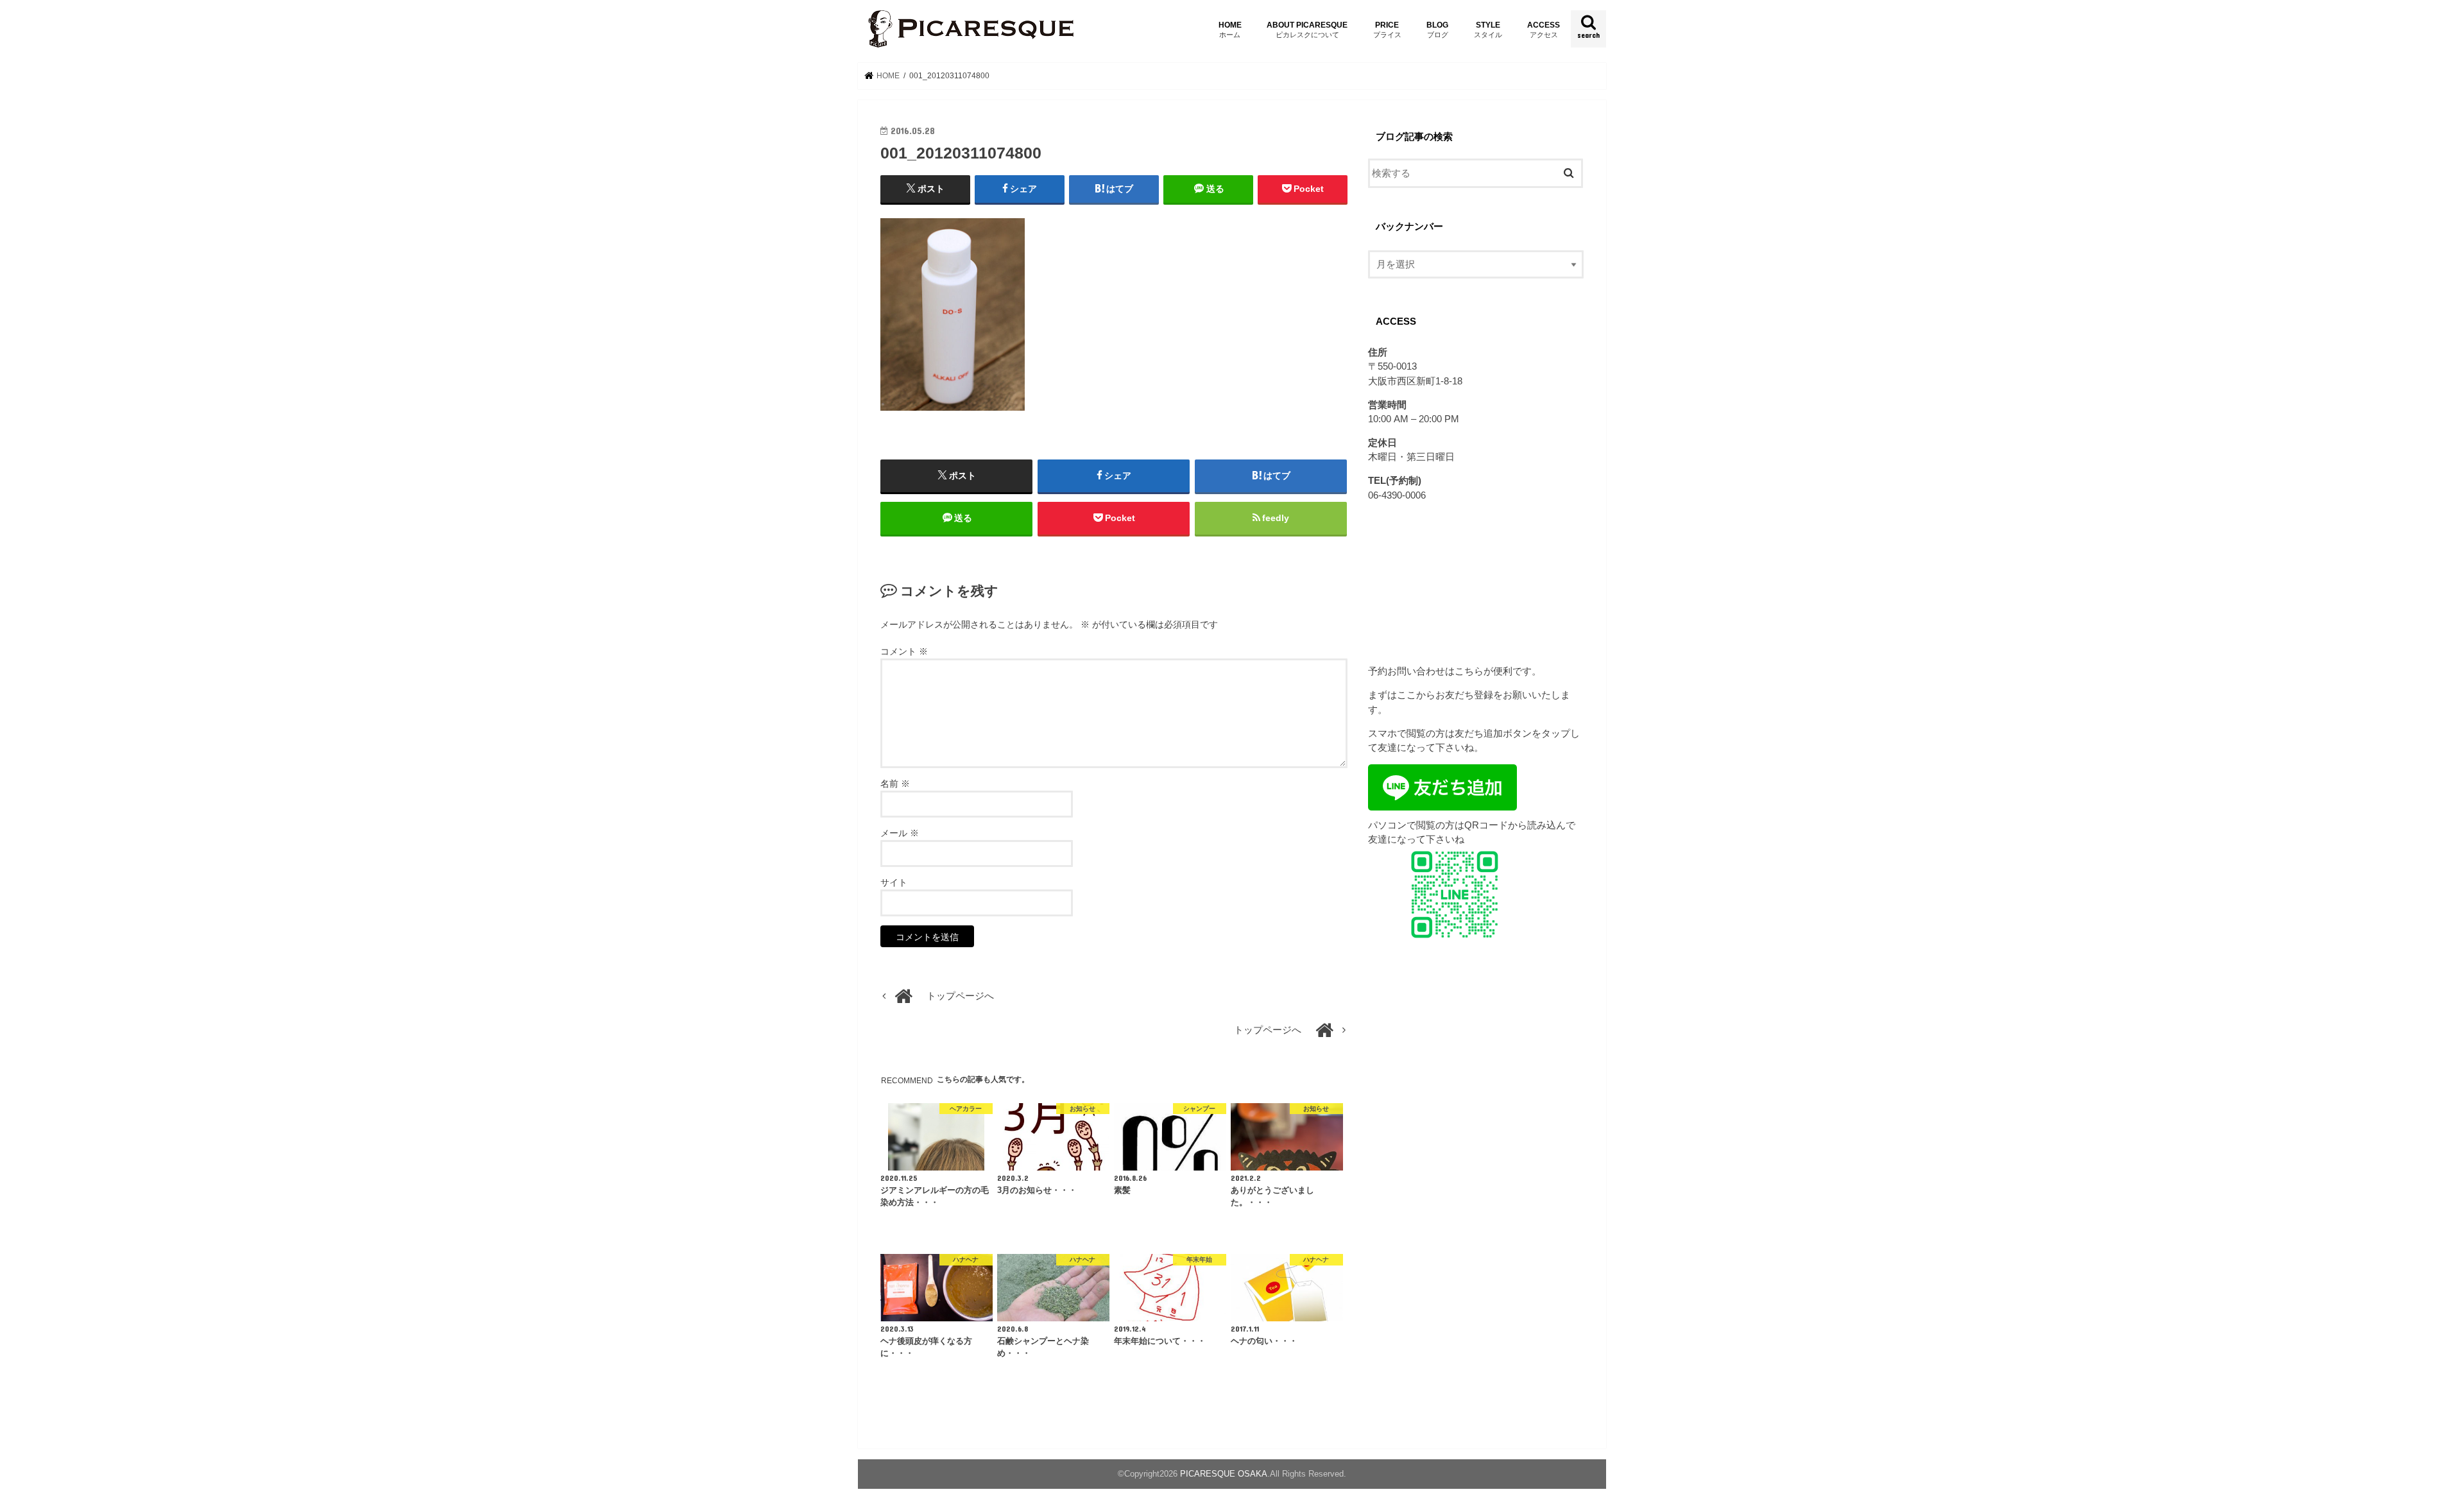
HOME (1230, 29)
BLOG (1437, 29)
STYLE (1488, 29)
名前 (895, 784)
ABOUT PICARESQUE (1307, 29)
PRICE (1387, 29)
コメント (904, 651)
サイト (894, 882)
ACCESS (1544, 29)
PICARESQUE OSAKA (1224, 1474)
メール (900, 833)
